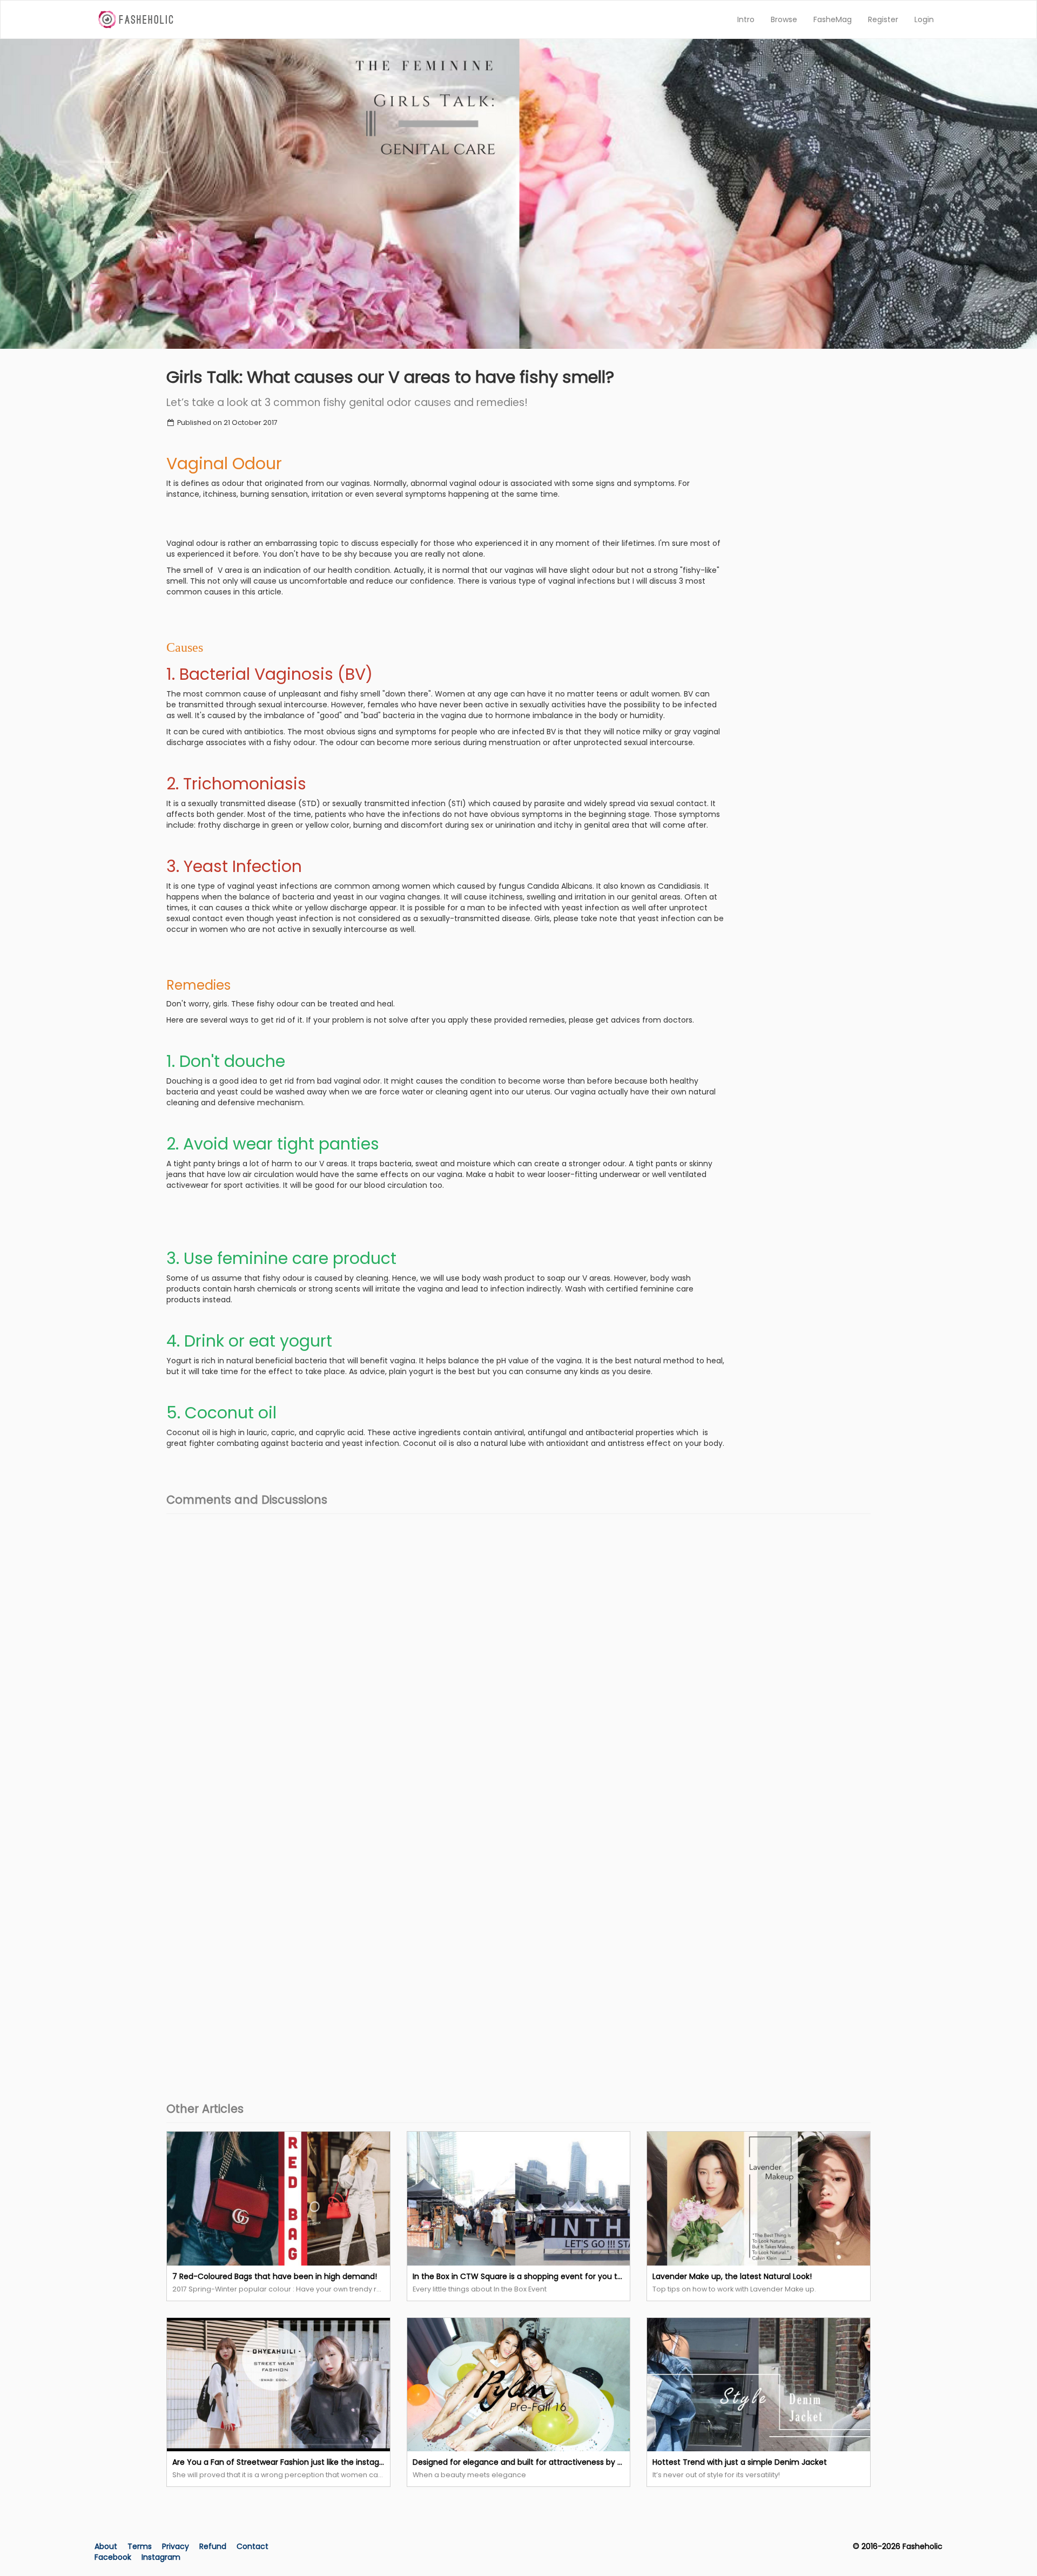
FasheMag (833, 19)
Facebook (113, 2557)
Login (924, 19)
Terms (141, 2546)
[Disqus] (518, 1657)
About (106, 2546)
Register (883, 19)
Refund (214, 2546)
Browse (784, 19)
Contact (252, 2546)
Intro (746, 19)
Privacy (177, 2546)
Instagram (161, 2557)
